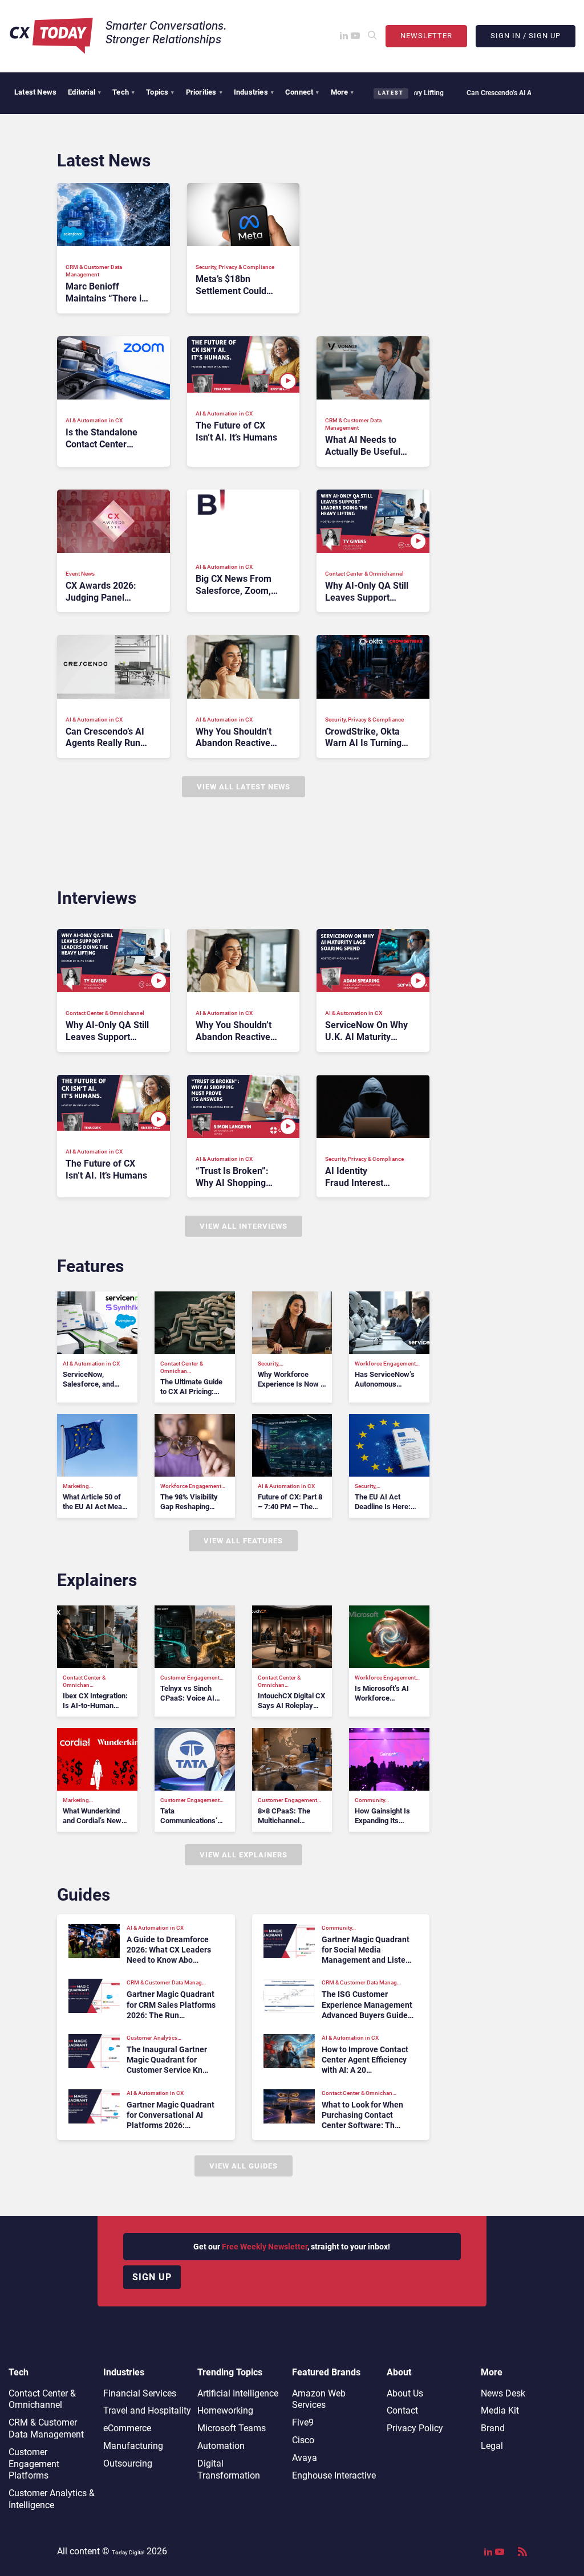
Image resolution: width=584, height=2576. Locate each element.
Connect (302, 92)
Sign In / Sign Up (526, 36)
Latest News (35, 92)
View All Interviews (244, 1226)
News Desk (503, 2393)
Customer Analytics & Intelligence (52, 2499)
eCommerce (127, 2428)
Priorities (204, 92)
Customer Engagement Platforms (34, 2464)
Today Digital (128, 2552)
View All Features (243, 1541)
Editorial (84, 92)
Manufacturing (133, 2446)
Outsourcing (128, 2463)
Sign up (152, 2277)
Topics (160, 92)
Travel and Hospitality (147, 2410)
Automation (221, 2446)
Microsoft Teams (232, 2428)
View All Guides (244, 2166)
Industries (254, 92)
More (342, 92)
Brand (493, 2428)
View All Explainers (244, 1855)
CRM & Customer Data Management (46, 2428)
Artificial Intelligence (238, 2393)
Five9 (303, 2422)
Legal (492, 2446)
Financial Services (140, 2393)
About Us (405, 2393)
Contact (402, 2410)
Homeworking (225, 2410)
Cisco (303, 2440)
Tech (123, 92)
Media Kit (500, 2410)
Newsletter (426, 36)
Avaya (305, 2458)
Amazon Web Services (319, 2399)
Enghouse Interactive (334, 2475)
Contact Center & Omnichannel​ (42, 2399)
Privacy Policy (415, 2428)
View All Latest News (244, 787)
